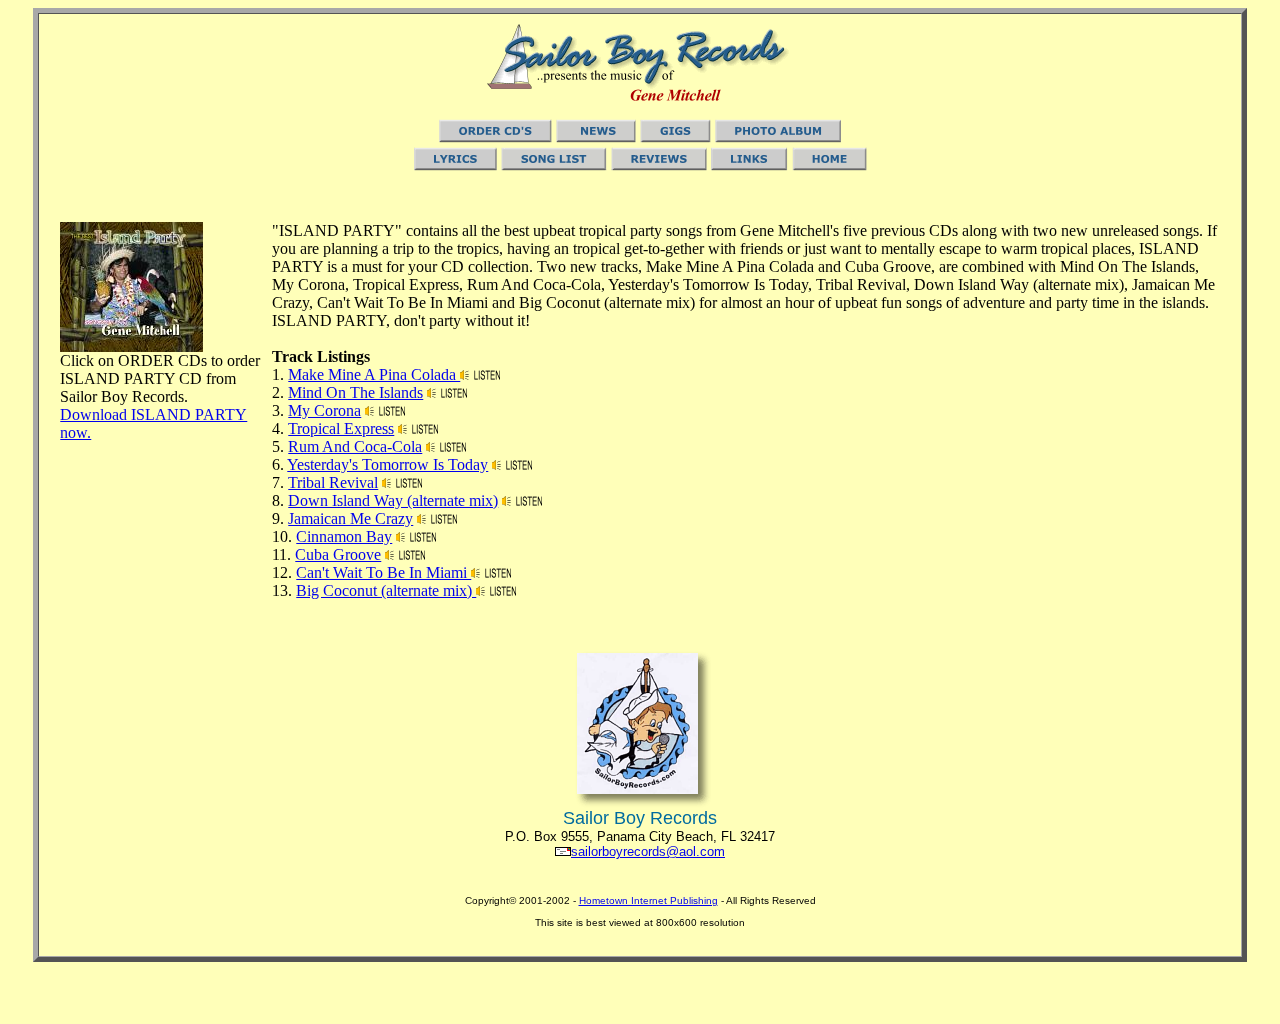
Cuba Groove (338, 554)
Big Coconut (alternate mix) (386, 590)
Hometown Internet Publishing (648, 900)
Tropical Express (341, 428)
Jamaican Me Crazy (350, 518)
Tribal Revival (333, 482)
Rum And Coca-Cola (355, 446)
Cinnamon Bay (344, 536)
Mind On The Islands (355, 392)
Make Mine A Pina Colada (374, 374)
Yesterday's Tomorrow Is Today (387, 464)
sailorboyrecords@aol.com (648, 851)
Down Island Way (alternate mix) (393, 500)
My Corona (324, 410)
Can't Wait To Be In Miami (383, 572)
